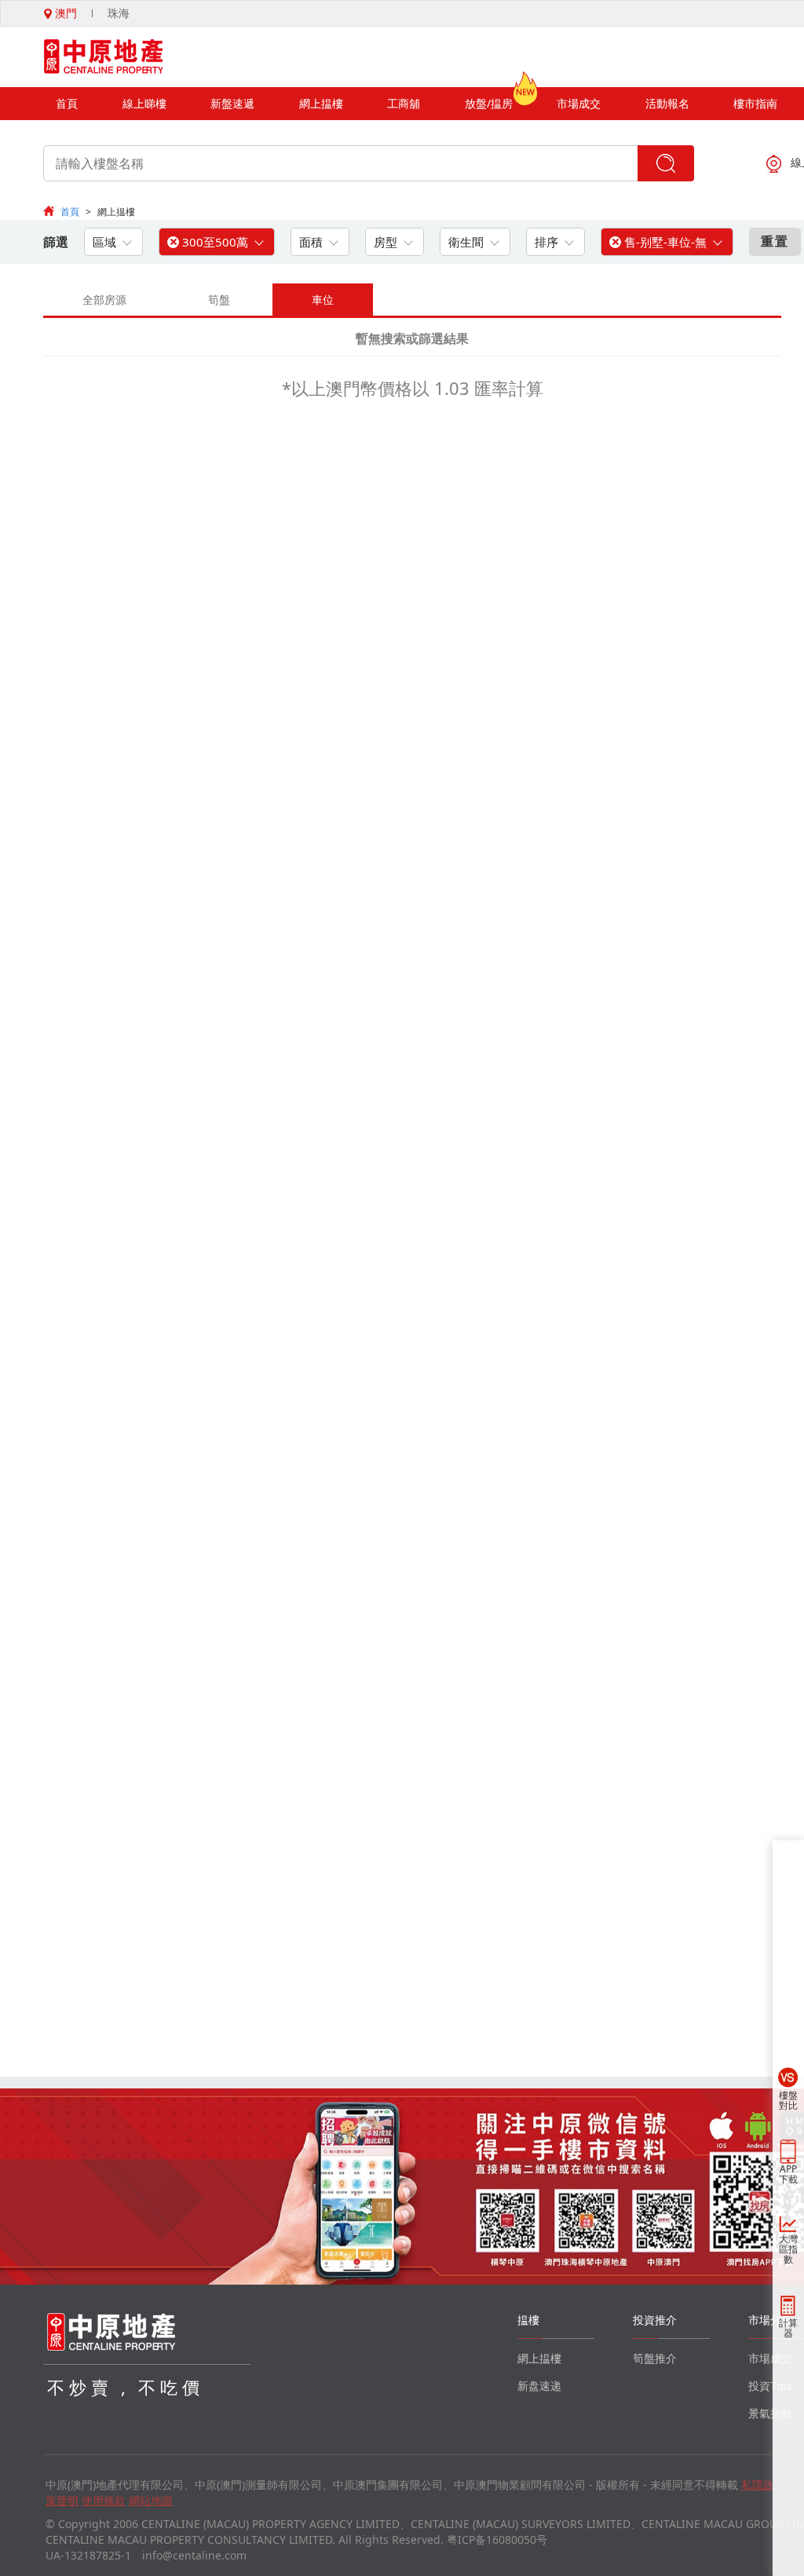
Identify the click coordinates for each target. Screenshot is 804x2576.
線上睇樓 (144, 103)
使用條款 (104, 2500)
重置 (775, 241)
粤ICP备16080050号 (497, 2539)
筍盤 (219, 300)
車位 (323, 300)
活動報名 (667, 103)
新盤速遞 (232, 103)
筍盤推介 (655, 2358)
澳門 (64, 13)
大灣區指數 (788, 2249)
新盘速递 (539, 2386)
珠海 (119, 13)
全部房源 (104, 300)
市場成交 (579, 103)
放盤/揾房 (489, 103)
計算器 (788, 2328)
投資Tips (770, 2386)
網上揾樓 (321, 103)
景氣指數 (770, 2413)
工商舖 (404, 103)
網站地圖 (151, 2500)
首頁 (67, 103)
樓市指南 (755, 103)
